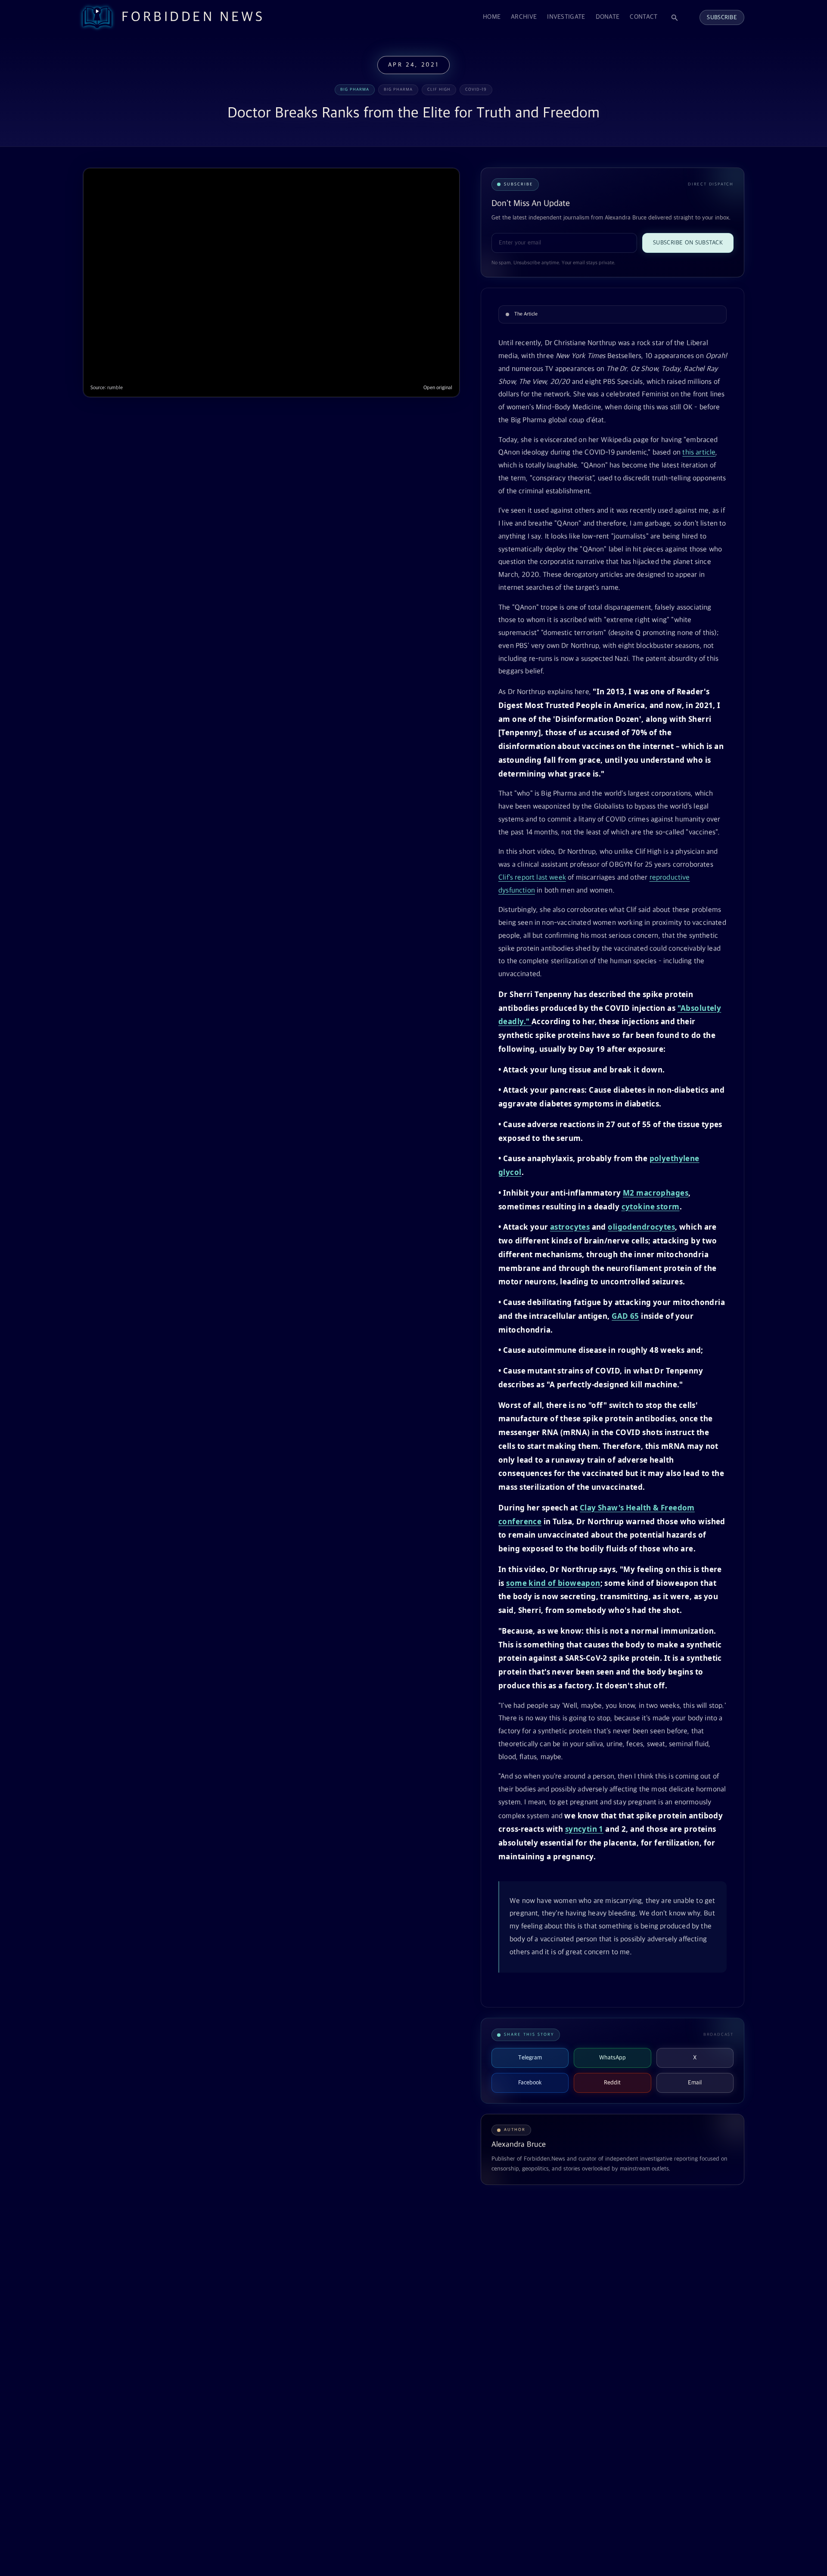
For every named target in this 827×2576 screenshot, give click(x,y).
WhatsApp (612, 2058)
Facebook (530, 2083)
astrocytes (570, 1227)
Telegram (530, 2058)
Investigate (566, 17)
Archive (524, 17)
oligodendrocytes (641, 1227)
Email (695, 2083)
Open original (438, 388)
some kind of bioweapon (553, 1583)
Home (492, 17)
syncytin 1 (584, 1829)
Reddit (612, 2083)
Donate (608, 17)
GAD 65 (625, 1316)
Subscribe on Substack (688, 243)
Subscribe (722, 17)
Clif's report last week (532, 878)
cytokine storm (651, 1207)
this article (699, 453)
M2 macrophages (656, 1193)
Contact (644, 17)
